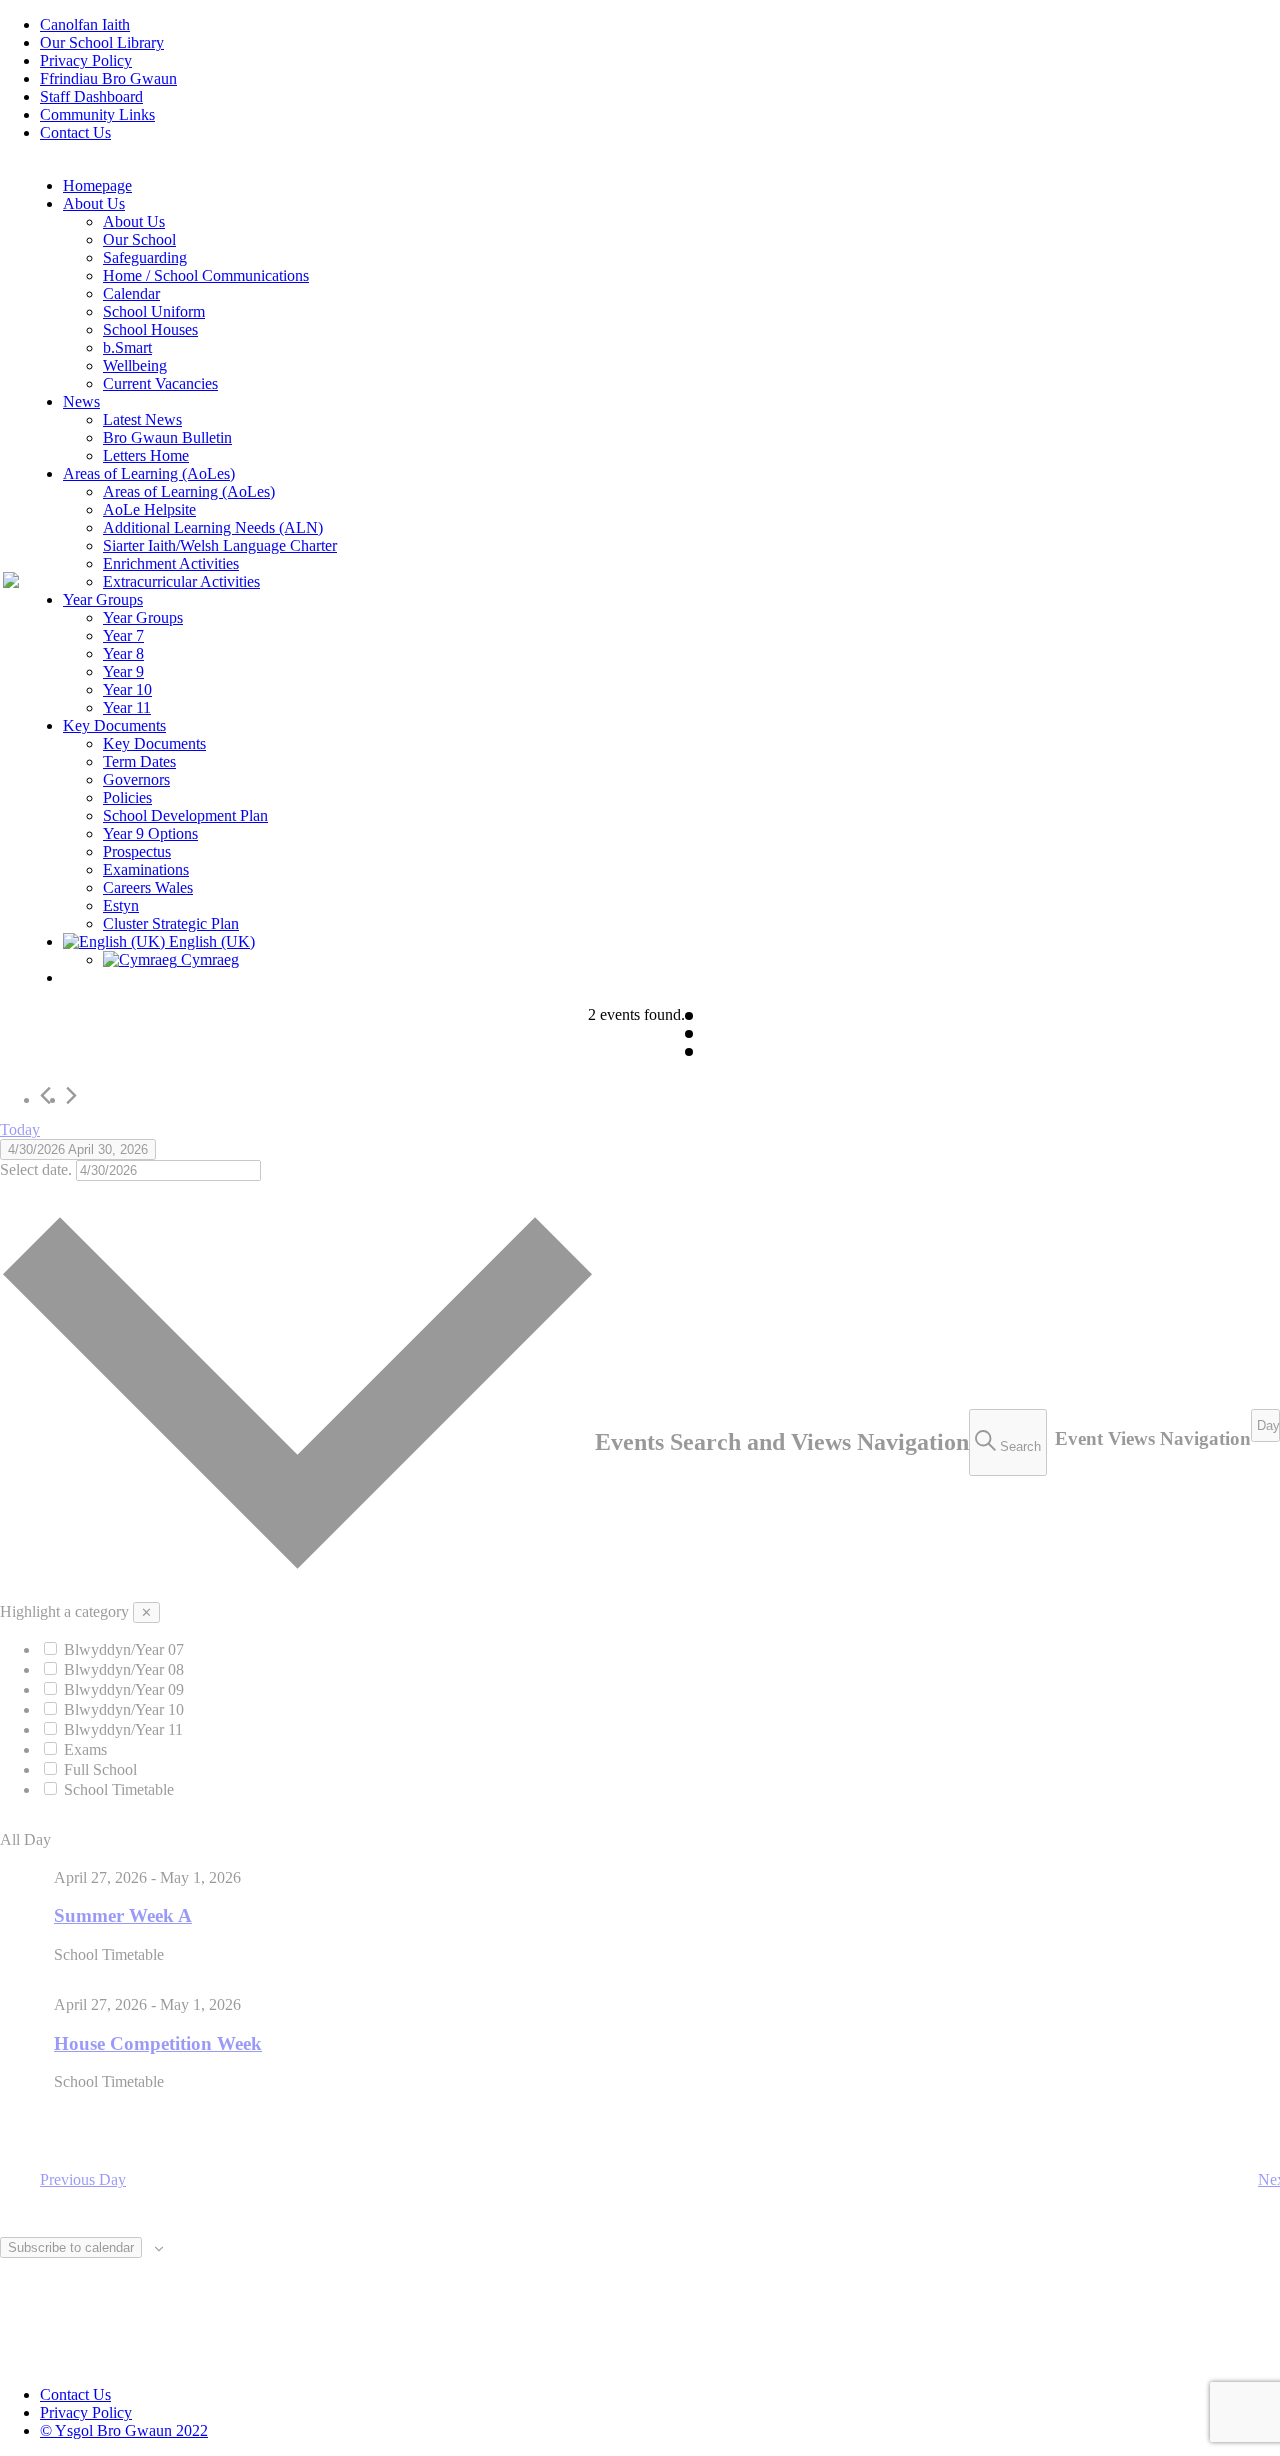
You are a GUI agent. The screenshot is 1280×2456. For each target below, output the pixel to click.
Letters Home (146, 455)
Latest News (142, 419)
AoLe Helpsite (149, 509)
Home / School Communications (206, 275)
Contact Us (75, 132)
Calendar (131, 293)
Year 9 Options (150, 833)
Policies (127, 797)
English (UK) (210, 941)
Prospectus (137, 851)
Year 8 (123, 653)
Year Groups (103, 599)
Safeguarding (145, 257)
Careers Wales (148, 887)
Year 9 (123, 671)
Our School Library (102, 42)
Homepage (97, 185)
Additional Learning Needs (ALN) (213, 527)
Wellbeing (135, 365)
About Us (94, 203)
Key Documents (114, 725)
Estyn (121, 905)
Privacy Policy (86, 60)
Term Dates (139, 761)
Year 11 (127, 707)
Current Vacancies (160, 383)
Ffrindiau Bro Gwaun (108, 78)
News (81, 401)
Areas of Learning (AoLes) (149, 473)
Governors (136, 779)
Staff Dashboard (91, 96)
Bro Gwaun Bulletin (167, 437)
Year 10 (127, 689)
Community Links (97, 114)
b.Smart (127, 347)
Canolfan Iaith (85, 24)
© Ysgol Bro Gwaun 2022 (124, 2430)
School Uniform (154, 311)
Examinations (146, 869)
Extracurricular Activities (181, 581)
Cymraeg (208, 959)
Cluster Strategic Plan (171, 923)
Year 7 (123, 635)
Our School (139, 239)
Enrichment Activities (171, 563)
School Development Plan (185, 815)
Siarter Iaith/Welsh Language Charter (220, 545)
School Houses (150, 329)
